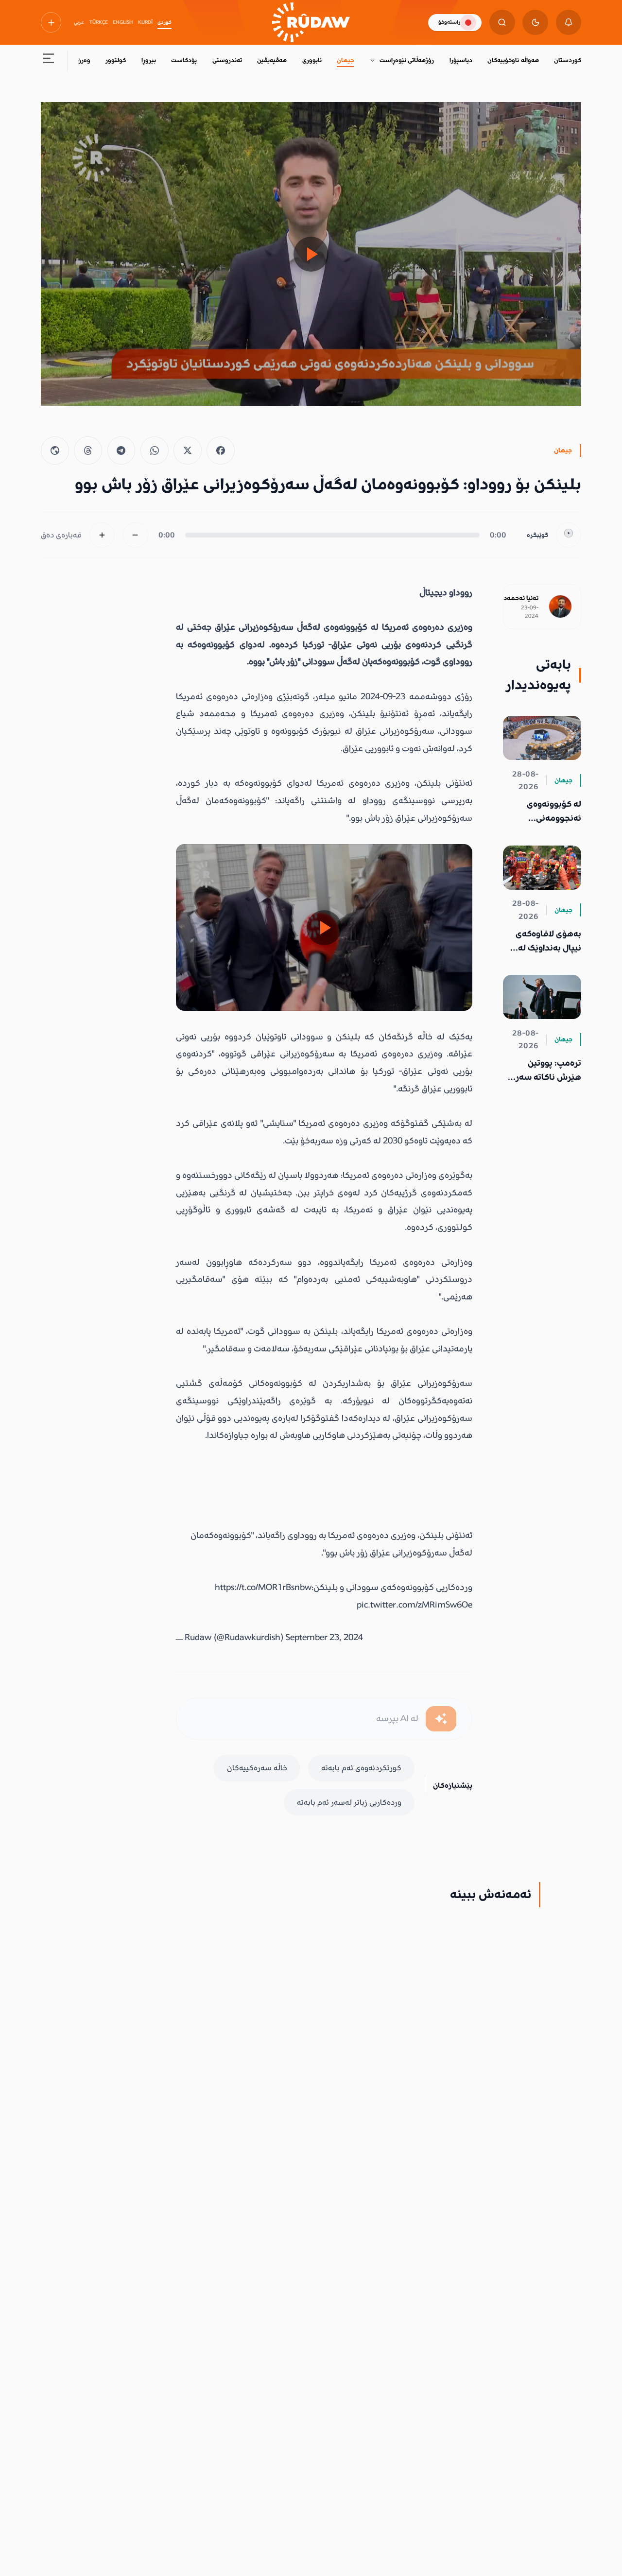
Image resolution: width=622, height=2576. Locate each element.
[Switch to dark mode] (535, 23)
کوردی (164, 22)
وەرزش (81, 60)
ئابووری (312, 60)
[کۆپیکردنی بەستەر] (55, 450)
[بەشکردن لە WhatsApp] (155, 450)
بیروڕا (149, 60)
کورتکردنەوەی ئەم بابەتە (361, 1768)
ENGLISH (123, 22)
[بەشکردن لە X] (188, 450)
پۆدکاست (184, 60)
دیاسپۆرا (461, 60)
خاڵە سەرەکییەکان (257, 1768)
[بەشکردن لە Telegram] (121, 450)
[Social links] (51, 22)
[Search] (502, 23)
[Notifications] (569, 23)
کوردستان (568, 60)
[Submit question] (441, 1719)
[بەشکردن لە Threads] (88, 450)
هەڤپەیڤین (272, 60)
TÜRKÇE (99, 22)
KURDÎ (145, 22)
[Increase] (102, 535)
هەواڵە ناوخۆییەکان (513, 60)
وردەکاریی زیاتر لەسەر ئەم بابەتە (349, 1802)
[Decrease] (135, 535)
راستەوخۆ (449, 22)
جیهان (345, 60)
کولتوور (116, 60)
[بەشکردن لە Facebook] (221, 450)
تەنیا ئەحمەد (521, 598)
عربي (79, 22)
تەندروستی (227, 60)
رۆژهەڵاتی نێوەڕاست (407, 60)
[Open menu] (49, 61)
